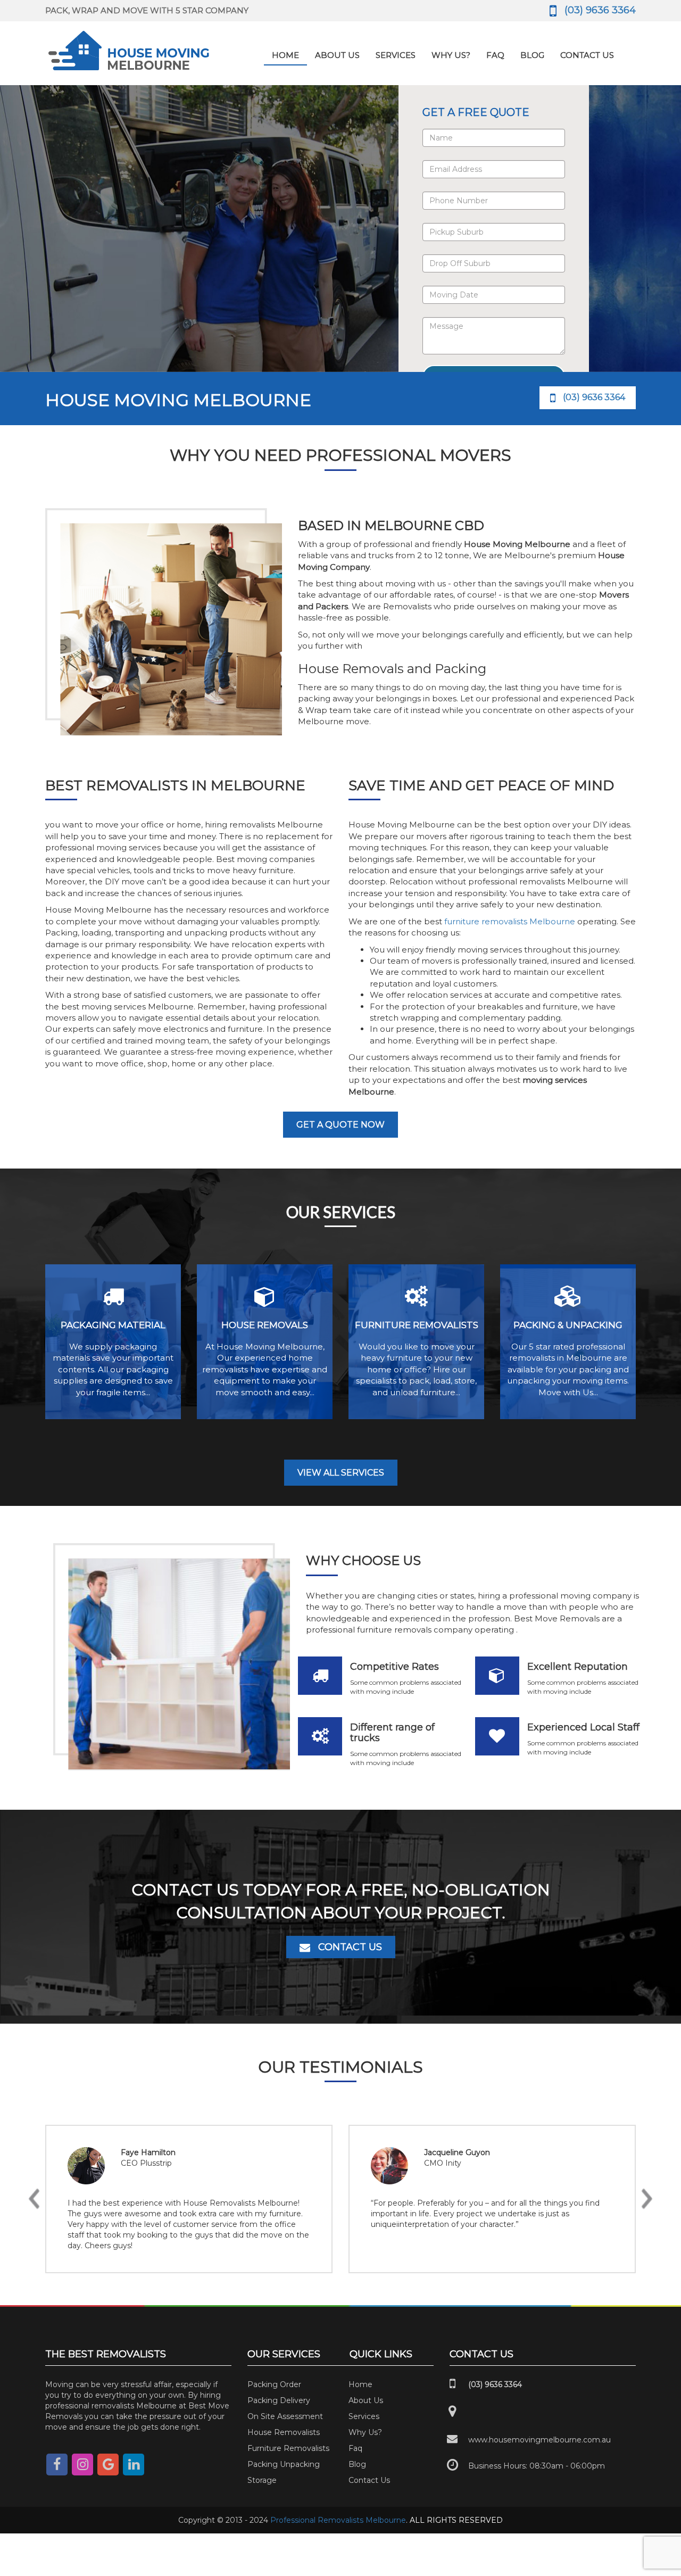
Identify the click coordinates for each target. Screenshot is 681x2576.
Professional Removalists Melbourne (338, 2520)
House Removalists (284, 2432)
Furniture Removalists (288, 2448)
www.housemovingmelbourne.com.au (539, 2440)
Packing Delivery (279, 2400)
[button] (34, 2199)
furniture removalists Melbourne (510, 921)
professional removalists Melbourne (111, 2406)
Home (285, 55)
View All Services (341, 1473)
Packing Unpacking (284, 2464)
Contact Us (587, 55)
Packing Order (274, 2384)
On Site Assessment (285, 2416)
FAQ (495, 55)
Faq (355, 2448)
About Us (337, 55)
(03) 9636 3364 (600, 10)
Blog (532, 55)
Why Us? (451, 55)
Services (396, 55)
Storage (262, 2480)
